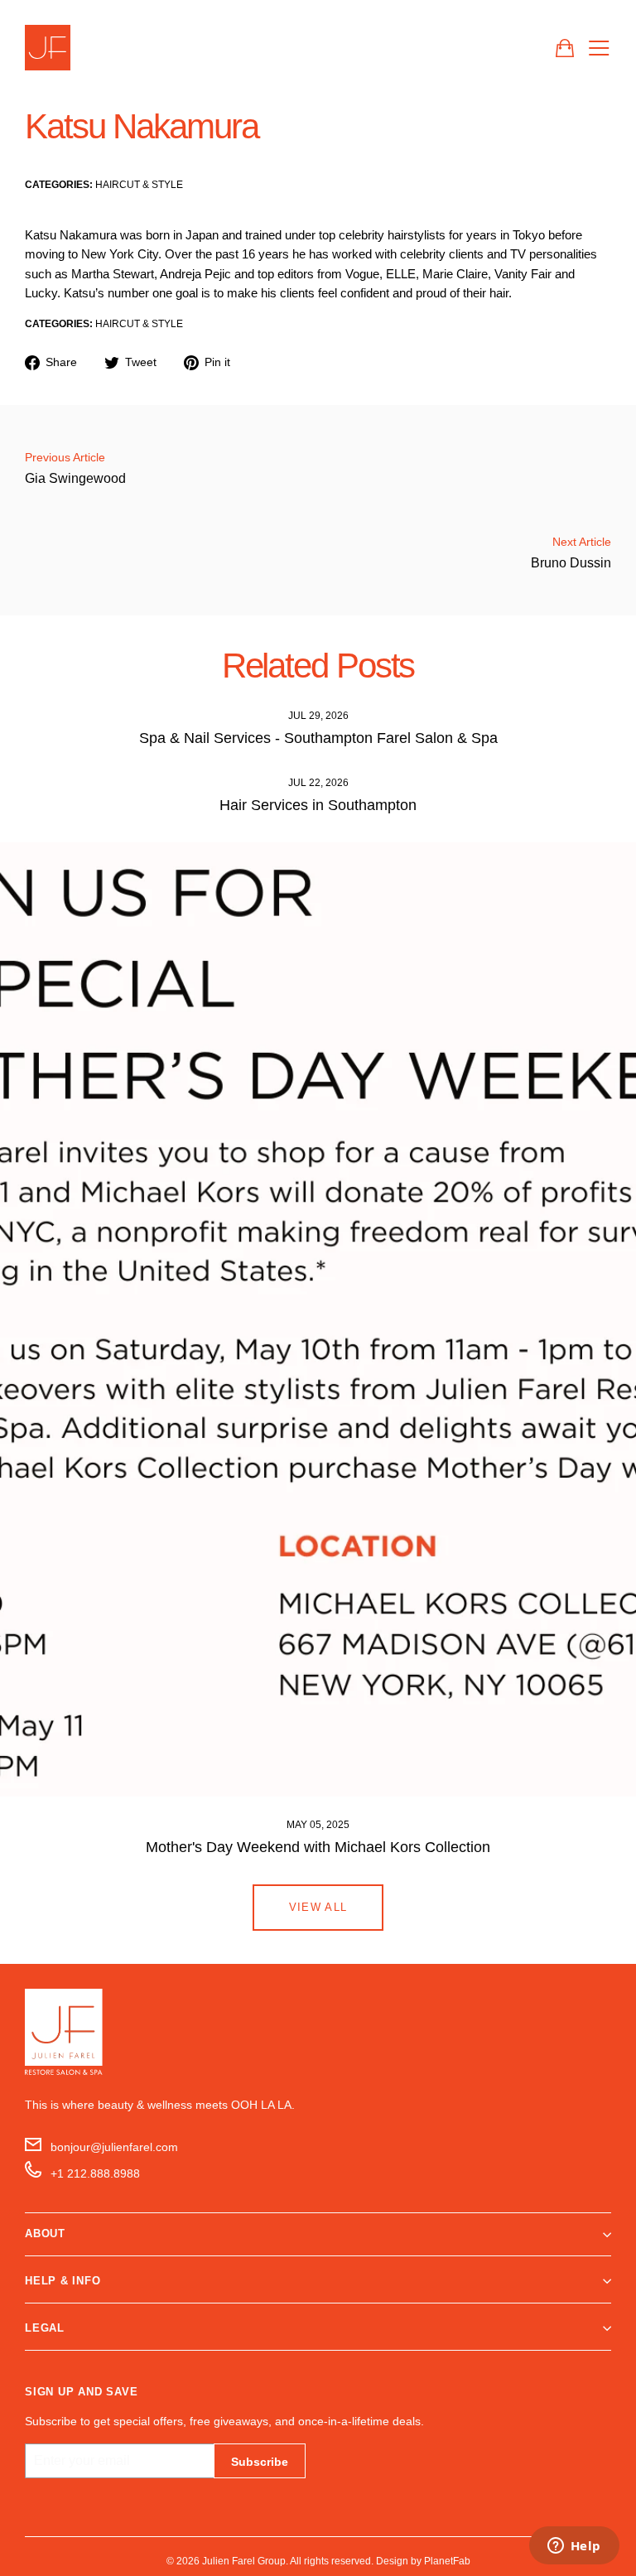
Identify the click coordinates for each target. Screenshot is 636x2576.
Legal (45, 2328)
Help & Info (63, 2281)
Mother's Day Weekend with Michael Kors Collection (318, 1847)
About (45, 2233)
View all (318, 1907)
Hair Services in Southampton (318, 805)
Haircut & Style (139, 184)
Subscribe (260, 2462)
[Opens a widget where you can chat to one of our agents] (574, 2547)
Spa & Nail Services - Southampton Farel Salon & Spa (318, 738)
